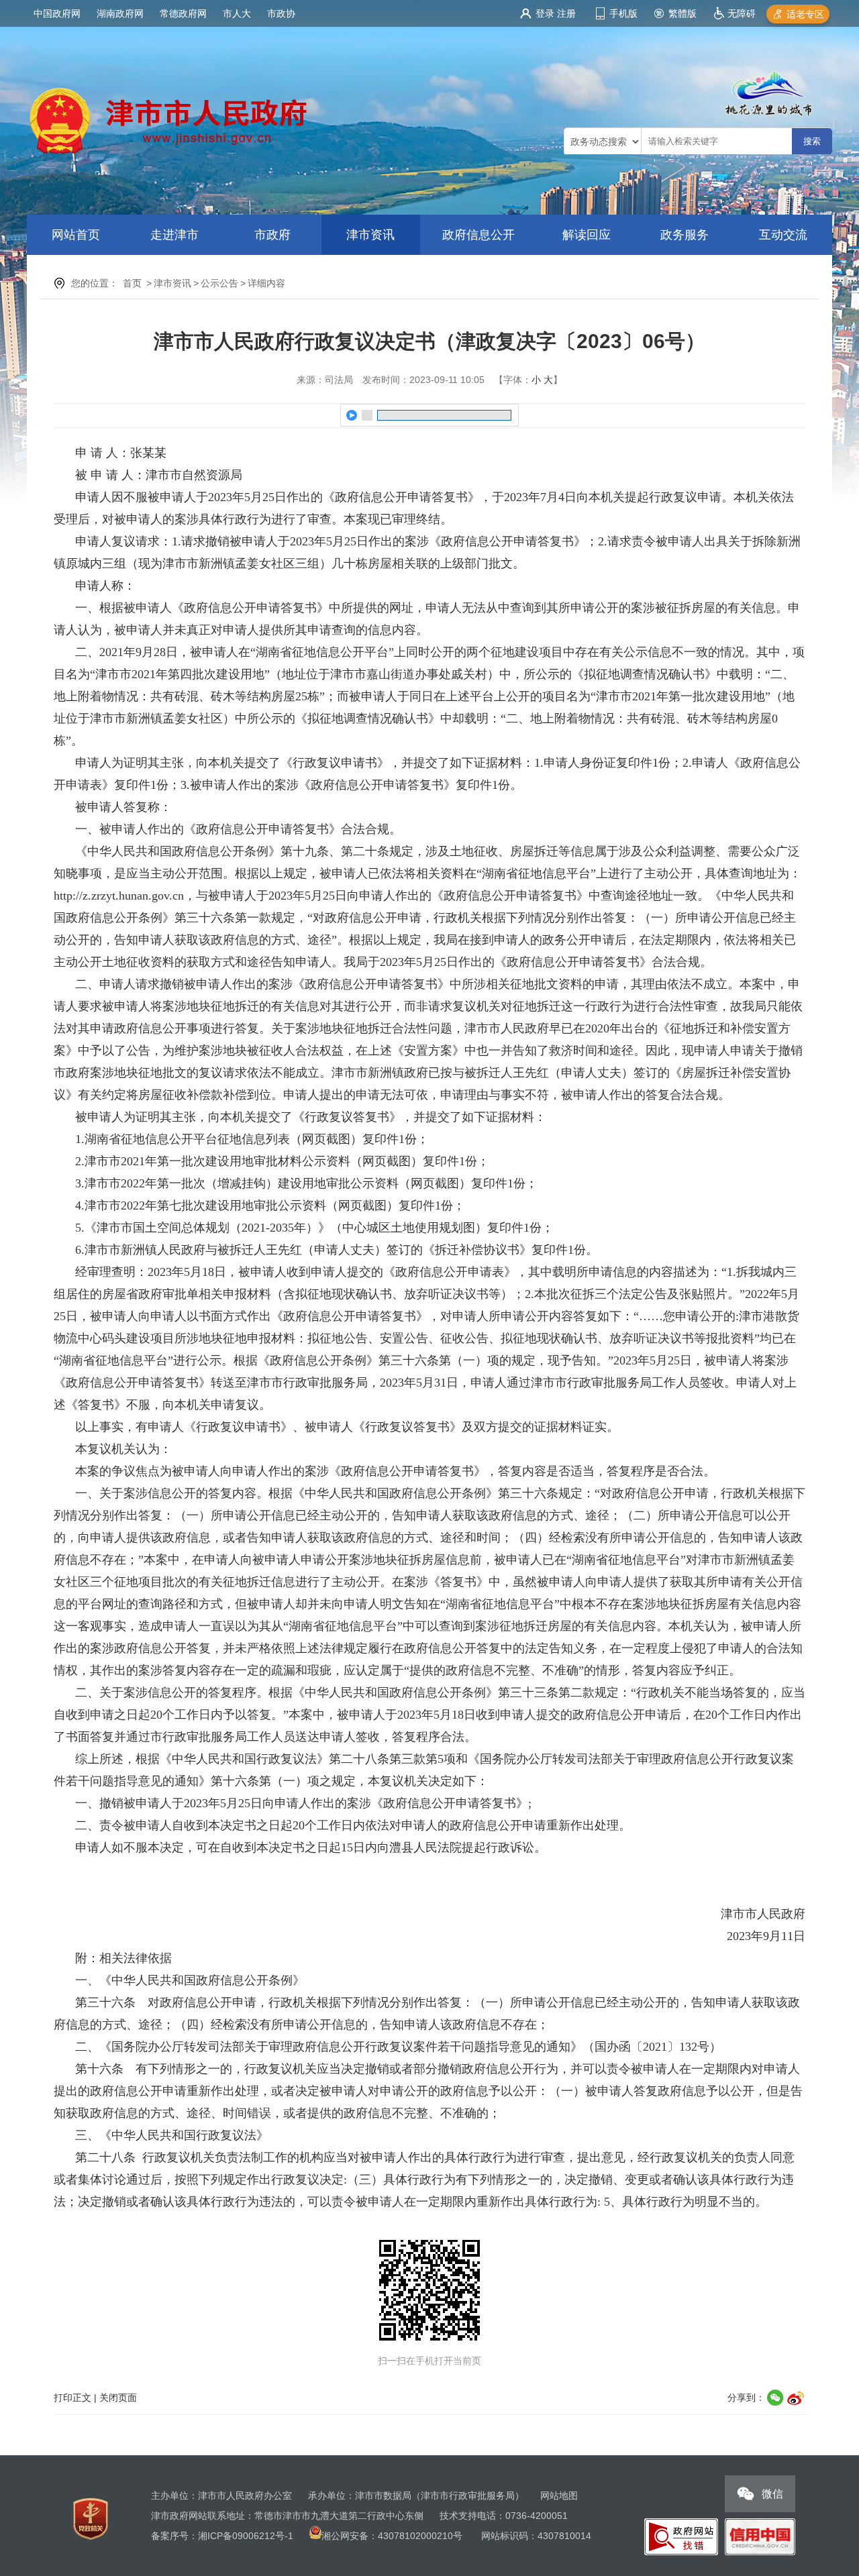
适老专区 (805, 14)
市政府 (272, 235)
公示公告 (219, 283)
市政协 (281, 13)
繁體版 (683, 13)
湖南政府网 (120, 13)
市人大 (237, 13)
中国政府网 (57, 13)
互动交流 (783, 235)
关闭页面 (118, 2398)
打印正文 (72, 2398)
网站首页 (76, 235)
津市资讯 (370, 235)
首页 (132, 283)
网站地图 (559, 2495)
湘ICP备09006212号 (241, 2536)
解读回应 (587, 235)
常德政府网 (183, 13)
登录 (545, 13)
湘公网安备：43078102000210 (387, 2536)
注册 (566, 13)
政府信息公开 (478, 235)
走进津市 (174, 235)
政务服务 (685, 235)
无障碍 (742, 13)
